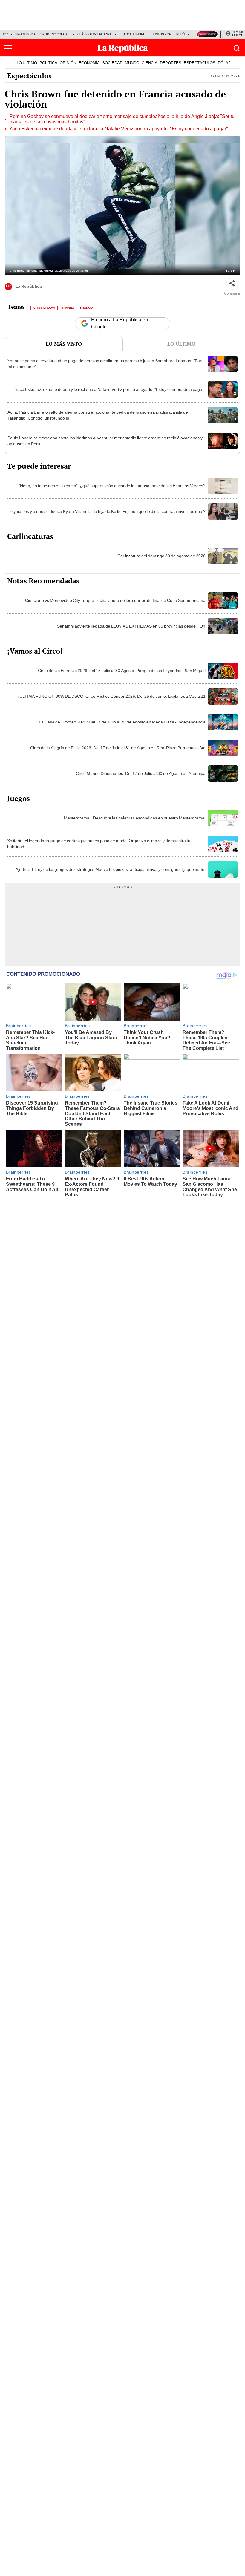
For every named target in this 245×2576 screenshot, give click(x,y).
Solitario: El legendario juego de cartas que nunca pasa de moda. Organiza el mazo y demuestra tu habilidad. (99, 844)
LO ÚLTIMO (27, 63)
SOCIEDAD (112, 63)
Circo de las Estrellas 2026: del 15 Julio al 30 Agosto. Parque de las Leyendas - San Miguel (122, 671)
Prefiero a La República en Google (120, 323)
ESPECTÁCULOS (200, 63)
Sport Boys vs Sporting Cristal (42, 34)
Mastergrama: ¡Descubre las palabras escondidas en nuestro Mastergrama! (135, 818)
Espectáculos (29, 76)
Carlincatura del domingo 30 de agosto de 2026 (161, 556)
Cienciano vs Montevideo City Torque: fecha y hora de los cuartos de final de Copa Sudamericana (115, 600)
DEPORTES (171, 63)
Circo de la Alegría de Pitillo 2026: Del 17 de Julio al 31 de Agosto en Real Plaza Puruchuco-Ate (118, 748)
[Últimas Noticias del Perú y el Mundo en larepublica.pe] (122, 48)
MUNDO (132, 63)
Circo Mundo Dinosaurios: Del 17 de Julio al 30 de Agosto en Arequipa (141, 773)
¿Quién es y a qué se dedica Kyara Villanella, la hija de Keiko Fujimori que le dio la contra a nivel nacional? (108, 511)
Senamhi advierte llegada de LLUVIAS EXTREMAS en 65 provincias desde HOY (131, 626)
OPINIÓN (68, 63)
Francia (87, 307)
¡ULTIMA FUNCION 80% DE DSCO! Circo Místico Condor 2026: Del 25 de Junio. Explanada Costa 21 (112, 696)
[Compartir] (232, 284)
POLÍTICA (48, 63)
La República (29, 287)
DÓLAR (224, 63)
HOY (5, 34)
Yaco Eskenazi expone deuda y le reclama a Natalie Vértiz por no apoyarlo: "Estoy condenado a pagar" (119, 129)
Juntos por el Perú (168, 34)
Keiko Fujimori (132, 34)
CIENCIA (150, 63)
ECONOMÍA (89, 63)
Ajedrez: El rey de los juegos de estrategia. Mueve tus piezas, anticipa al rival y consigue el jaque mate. (111, 869)
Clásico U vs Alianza (95, 34)
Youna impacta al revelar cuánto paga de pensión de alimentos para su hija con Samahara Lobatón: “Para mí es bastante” (106, 364)
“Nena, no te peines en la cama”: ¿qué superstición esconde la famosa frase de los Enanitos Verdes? (112, 486)
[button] (8, 48)
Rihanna (67, 307)
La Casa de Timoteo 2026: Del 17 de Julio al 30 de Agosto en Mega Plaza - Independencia (122, 722)
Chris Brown (44, 307)
